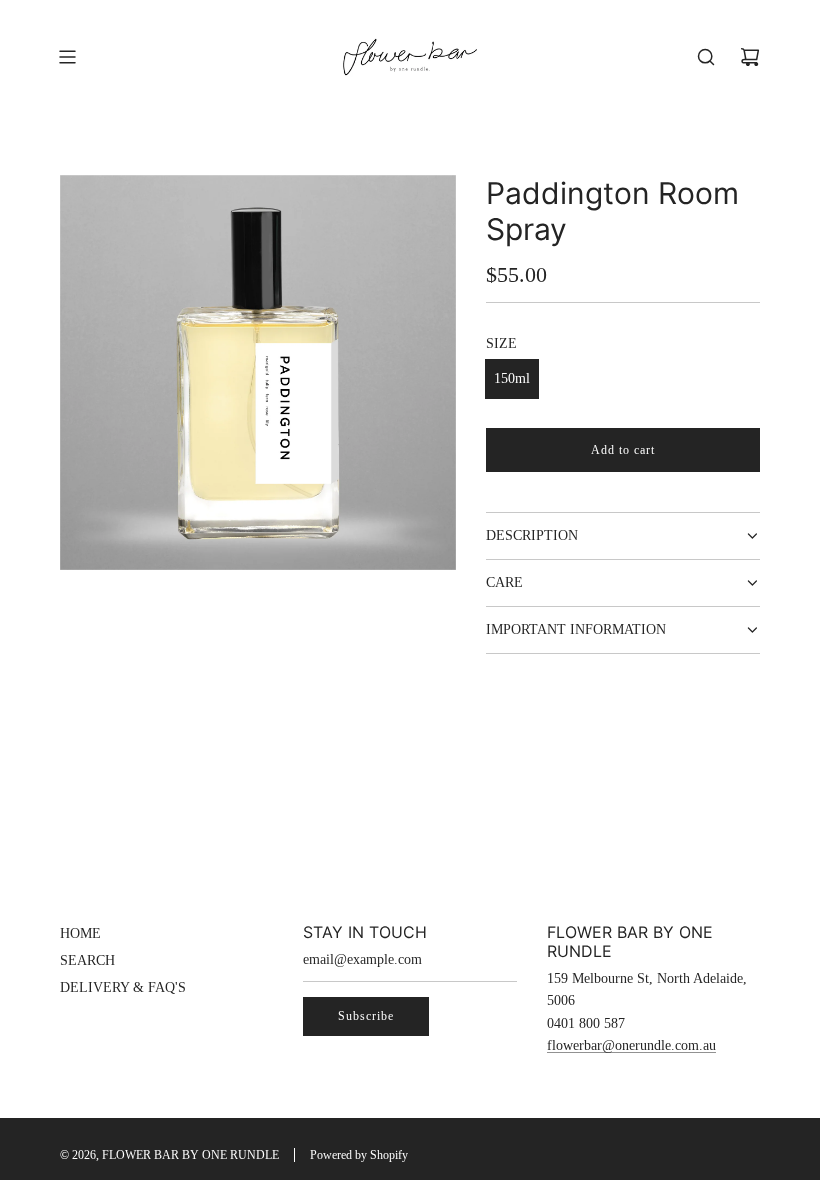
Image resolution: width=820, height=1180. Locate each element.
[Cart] (750, 57)
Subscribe (366, 1016)
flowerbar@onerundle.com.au (631, 1045)
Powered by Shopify (359, 1155)
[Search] (706, 57)
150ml (512, 378)
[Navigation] (67, 57)
